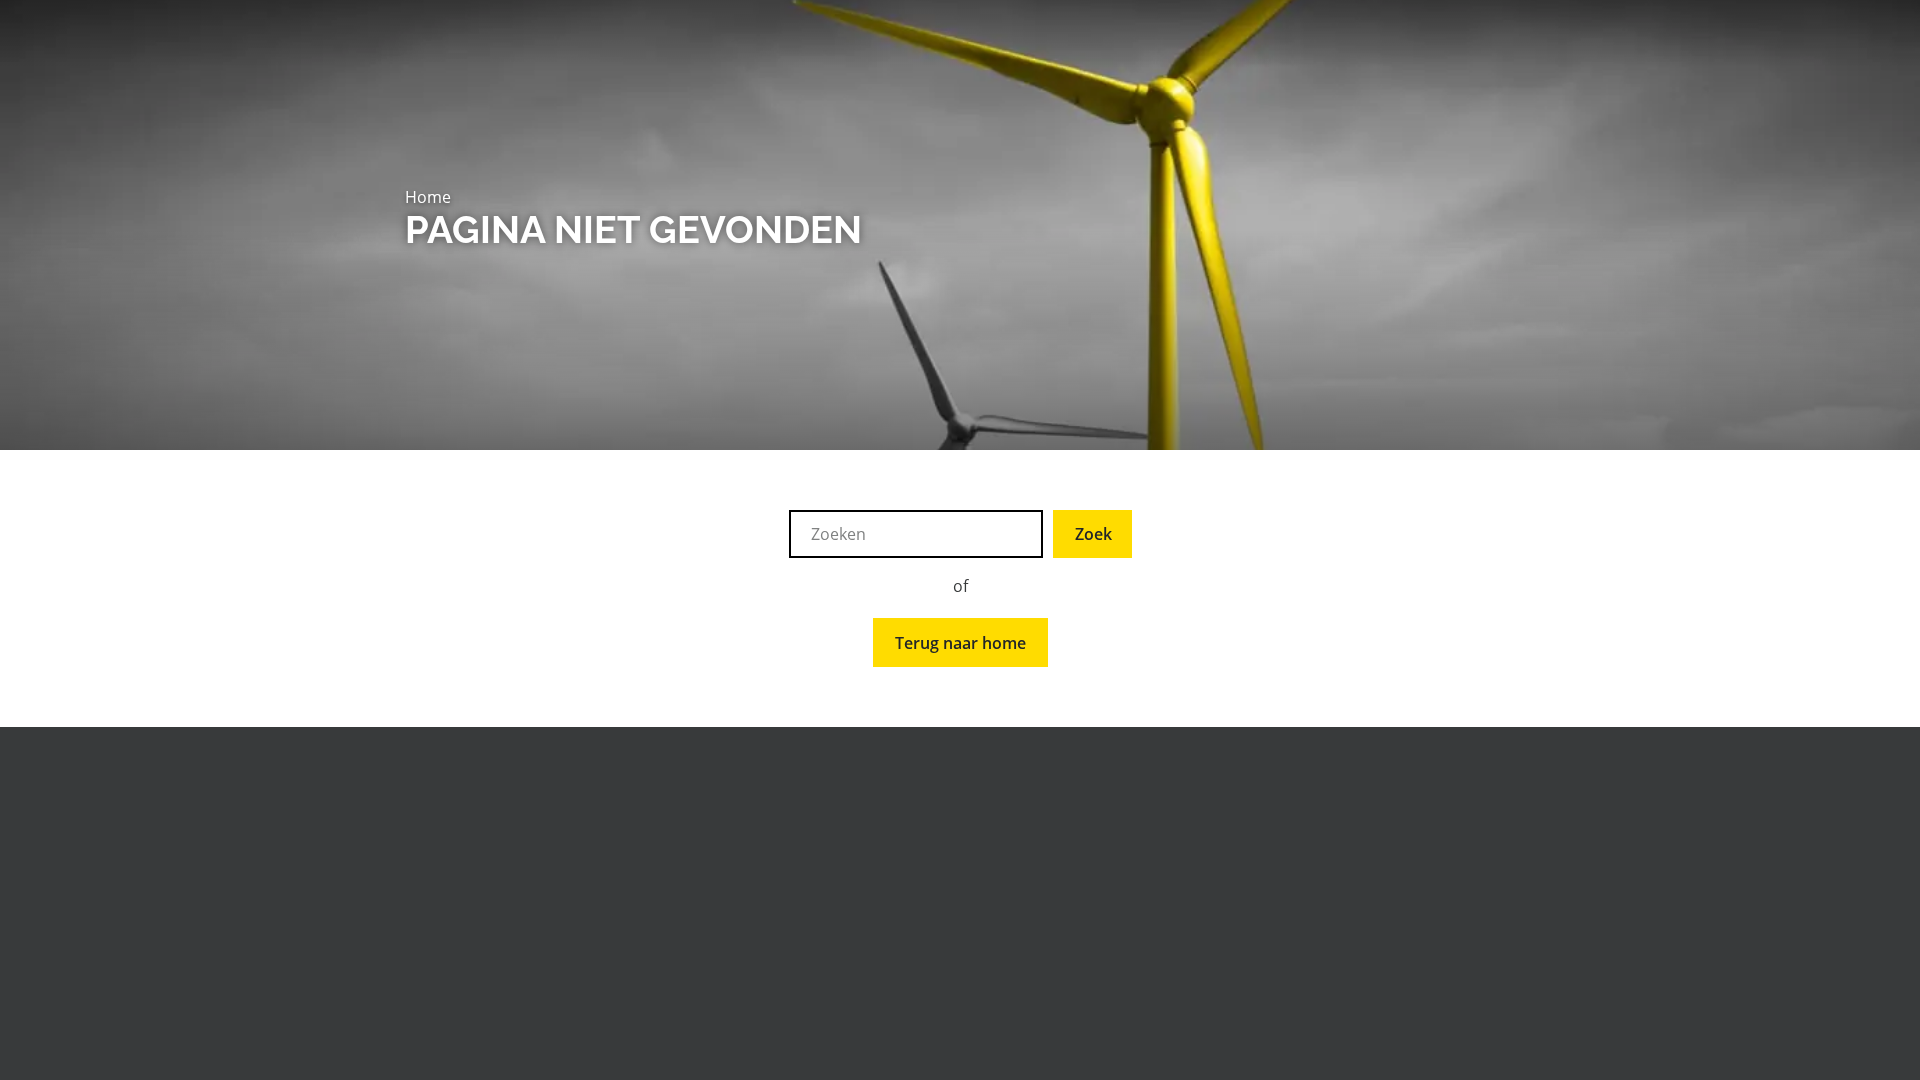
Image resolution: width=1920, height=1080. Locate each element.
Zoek (1093, 534)
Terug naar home (960, 643)
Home (428, 197)
